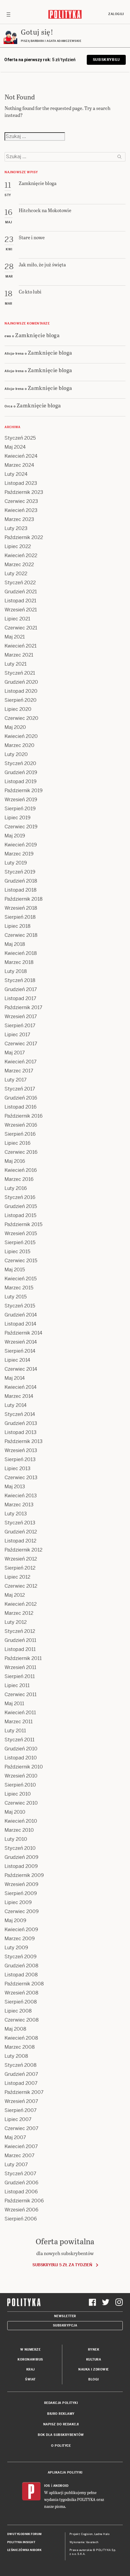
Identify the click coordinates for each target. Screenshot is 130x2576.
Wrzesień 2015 (21, 1233)
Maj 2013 (15, 1487)
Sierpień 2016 (20, 1134)
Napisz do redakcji (61, 2424)
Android (61, 2486)
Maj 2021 (15, 637)
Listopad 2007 (21, 2083)
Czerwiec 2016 (21, 1152)
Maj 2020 (15, 727)
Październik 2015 (23, 1224)
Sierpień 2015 (20, 1243)
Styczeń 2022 (20, 583)
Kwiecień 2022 (21, 555)
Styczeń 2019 (20, 872)
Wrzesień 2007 (21, 2101)
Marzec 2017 (19, 1071)
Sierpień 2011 (20, 1676)
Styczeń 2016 (20, 1197)
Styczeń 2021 (20, 673)
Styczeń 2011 (19, 1740)
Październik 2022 (24, 537)
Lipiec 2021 (17, 619)
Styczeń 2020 (20, 763)
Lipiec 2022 (18, 546)
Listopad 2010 (21, 1758)
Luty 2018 (16, 971)
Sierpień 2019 (20, 809)
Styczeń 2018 (20, 980)
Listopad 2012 (20, 1541)
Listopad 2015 (20, 1215)
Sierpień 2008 (21, 2002)
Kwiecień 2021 (21, 646)
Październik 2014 (23, 1333)
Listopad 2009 (21, 1866)
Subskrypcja (65, 2325)
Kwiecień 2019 (21, 845)
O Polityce (61, 2446)
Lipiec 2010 (18, 1794)
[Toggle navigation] (8, 14)
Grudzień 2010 (21, 1749)
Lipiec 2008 (18, 2011)
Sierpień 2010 (20, 1785)
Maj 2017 (15, 1053)
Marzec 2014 (19, 1396)
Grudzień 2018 (21, 881)
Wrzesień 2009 (21, 1884)
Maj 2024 (15, 447)
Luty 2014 (16, 1405)
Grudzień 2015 (21, 1206)
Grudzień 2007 (21, 2074)
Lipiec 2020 (18, 709)
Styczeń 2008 (21, 2065)
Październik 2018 (24, 899)
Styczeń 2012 (20, 1631)
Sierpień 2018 (20, 917)
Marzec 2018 (19, 962)
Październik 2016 (24, 1116)
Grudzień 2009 (21, 1857)
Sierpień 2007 (21, 2110)
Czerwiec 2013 (21, 1478)
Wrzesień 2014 (21, 1342)
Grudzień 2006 (21, 2183)
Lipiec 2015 (17, 1252)
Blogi (94, 2379)
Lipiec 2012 (17, 1577)
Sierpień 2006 (21, 2219)
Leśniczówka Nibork (24, 2550)
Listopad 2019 (21, 781)
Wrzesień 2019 (21, 800)
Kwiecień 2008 (21, 2038)
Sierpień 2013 (20, 1459)
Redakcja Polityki (61, 2403)
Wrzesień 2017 (21, 1017)
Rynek (94, 2350)
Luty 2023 (16, 528)
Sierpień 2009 (21, 1893)
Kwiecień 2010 (21, 1821)
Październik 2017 (23, 1007)
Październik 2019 (24, 791)
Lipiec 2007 (18, 2119)
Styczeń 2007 (20, 2174)
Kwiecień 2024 (21, 456)
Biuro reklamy (61, 2414)
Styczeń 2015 (20, 1306)
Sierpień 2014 (20, 1351)
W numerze (31, 2350)
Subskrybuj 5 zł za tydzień (62, 2265)
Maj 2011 (14, 1704)
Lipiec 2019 (18, 818)
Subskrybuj (106, 60)
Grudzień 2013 (21, 1423)
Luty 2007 (16, 2165)
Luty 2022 (16, 574)
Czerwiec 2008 (22, 2020)
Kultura (94, 2360)
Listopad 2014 (20, 1324)
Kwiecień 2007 (21, 2146)
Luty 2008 (16, 2056)
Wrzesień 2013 (21, 1450)
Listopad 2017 (20, 998)
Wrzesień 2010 (21, 1776)
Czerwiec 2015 (21, 1261)
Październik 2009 (24, 1875)
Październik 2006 (24, 2201)
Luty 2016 (16, 1188)
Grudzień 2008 (21, 1966)
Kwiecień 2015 (21, 1279)
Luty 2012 (16, 1622)
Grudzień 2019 (21, 772)
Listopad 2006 (21, 2192)
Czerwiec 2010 (21, 1803)
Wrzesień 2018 (21, 908)
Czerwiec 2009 (22, 1911)
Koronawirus (30, 2360)
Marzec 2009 (20, 1939)
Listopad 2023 (21, 483)
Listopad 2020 (21, 691)
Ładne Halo (102, 2534)
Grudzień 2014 (21, 1315)
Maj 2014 (15, 1378)
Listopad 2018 (21, 890)
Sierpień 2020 (21, 700)
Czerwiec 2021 (21, 628)
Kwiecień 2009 (21, 1930)
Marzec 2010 (19, 1830)
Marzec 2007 (19, 2156)
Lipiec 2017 (17, 1035)
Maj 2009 (15, 1920)
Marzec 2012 (19, 1613)
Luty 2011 (15, 1731)
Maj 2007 (15, 2137)
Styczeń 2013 (20, 1523)
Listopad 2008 (21, 1975)
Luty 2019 (16, 863)
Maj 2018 (15, 944)
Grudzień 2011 (20, 1640)
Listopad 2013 (21, 1432)
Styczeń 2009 (21, 1957)
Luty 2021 (16, 664)
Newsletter (65, 2316)
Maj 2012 (15, 1595)
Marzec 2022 (19, 565)
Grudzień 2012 (21, 1532)
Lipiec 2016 (18, 1143)
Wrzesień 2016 (21, 1125)
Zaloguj (116, 14)
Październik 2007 (24, 2092)
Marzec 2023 (19, 519)
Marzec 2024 (19, 465)
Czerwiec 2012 (21, 1586)
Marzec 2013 (19, 1505)
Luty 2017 (16, 1080)
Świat (30, 2379)
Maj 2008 (15, 2029)
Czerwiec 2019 (21, 827)
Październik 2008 (24, 1984)
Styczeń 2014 (20, 1414)
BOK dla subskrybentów (61, 2435)
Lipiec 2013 (18, 1468)
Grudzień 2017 (21, 989)
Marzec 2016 (19, 1179)
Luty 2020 (16, 754)
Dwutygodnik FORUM (24, 2534)
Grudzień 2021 (21, 592)
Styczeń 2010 (20, 1848)
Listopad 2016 (21, 1107)
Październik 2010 (24, 1767)
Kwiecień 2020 (21, 736)
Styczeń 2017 (20, 1089)
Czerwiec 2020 (21, 718)
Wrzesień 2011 (20, 1667)
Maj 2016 (15, 1161)
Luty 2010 (16, 1839)
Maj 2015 (15, 1270)
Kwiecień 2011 (20, 1713)
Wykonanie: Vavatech (84, 2542)
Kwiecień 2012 (21, 1604)
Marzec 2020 (19, 745)
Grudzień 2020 (21, 682)
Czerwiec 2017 (21, 1044)
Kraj (31, 2369)
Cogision (87, 2534)
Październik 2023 (24, 492)
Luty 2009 (16, 1948)
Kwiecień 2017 (21, 1062)
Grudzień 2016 (21, 1098)
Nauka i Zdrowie (94, 2369)
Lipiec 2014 (17, 1360)
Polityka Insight (21, 2542)
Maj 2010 (15, 1812)
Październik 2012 (23, 1550)
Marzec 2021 (19, 655)
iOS (47, 2486)
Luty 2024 (16, 474)
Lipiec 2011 (17, 1685)
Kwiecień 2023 (21, 510)
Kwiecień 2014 (21, 1387)
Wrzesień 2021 (21, 610)
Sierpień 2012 (20, 1568)
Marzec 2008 (20, 2047)
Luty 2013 (16, 1514)
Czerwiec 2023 (21, 501)
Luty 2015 (16, 1297)
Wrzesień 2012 (21, 1559)
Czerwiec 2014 (21, 1369)
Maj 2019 (15, 836)
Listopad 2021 (20, 601)
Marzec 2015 (19, 1288)
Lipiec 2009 (18, 1902)
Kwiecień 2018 (21, 953)
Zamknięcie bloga (37, 335)
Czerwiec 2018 (21, 935)
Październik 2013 (24, 1441)
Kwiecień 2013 (21, 1496)
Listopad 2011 (20, 1649)
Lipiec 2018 (18, 926)
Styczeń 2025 (20, 438)
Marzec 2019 (19, 854)
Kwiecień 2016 (21, 1170)
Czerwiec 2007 (21, 2128)
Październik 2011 (23, 1658)
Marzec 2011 (19, 1722)
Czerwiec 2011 (21, 1694)
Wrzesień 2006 (21, 2210)
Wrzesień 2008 (21, 1993)
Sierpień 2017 (20, 1026)
